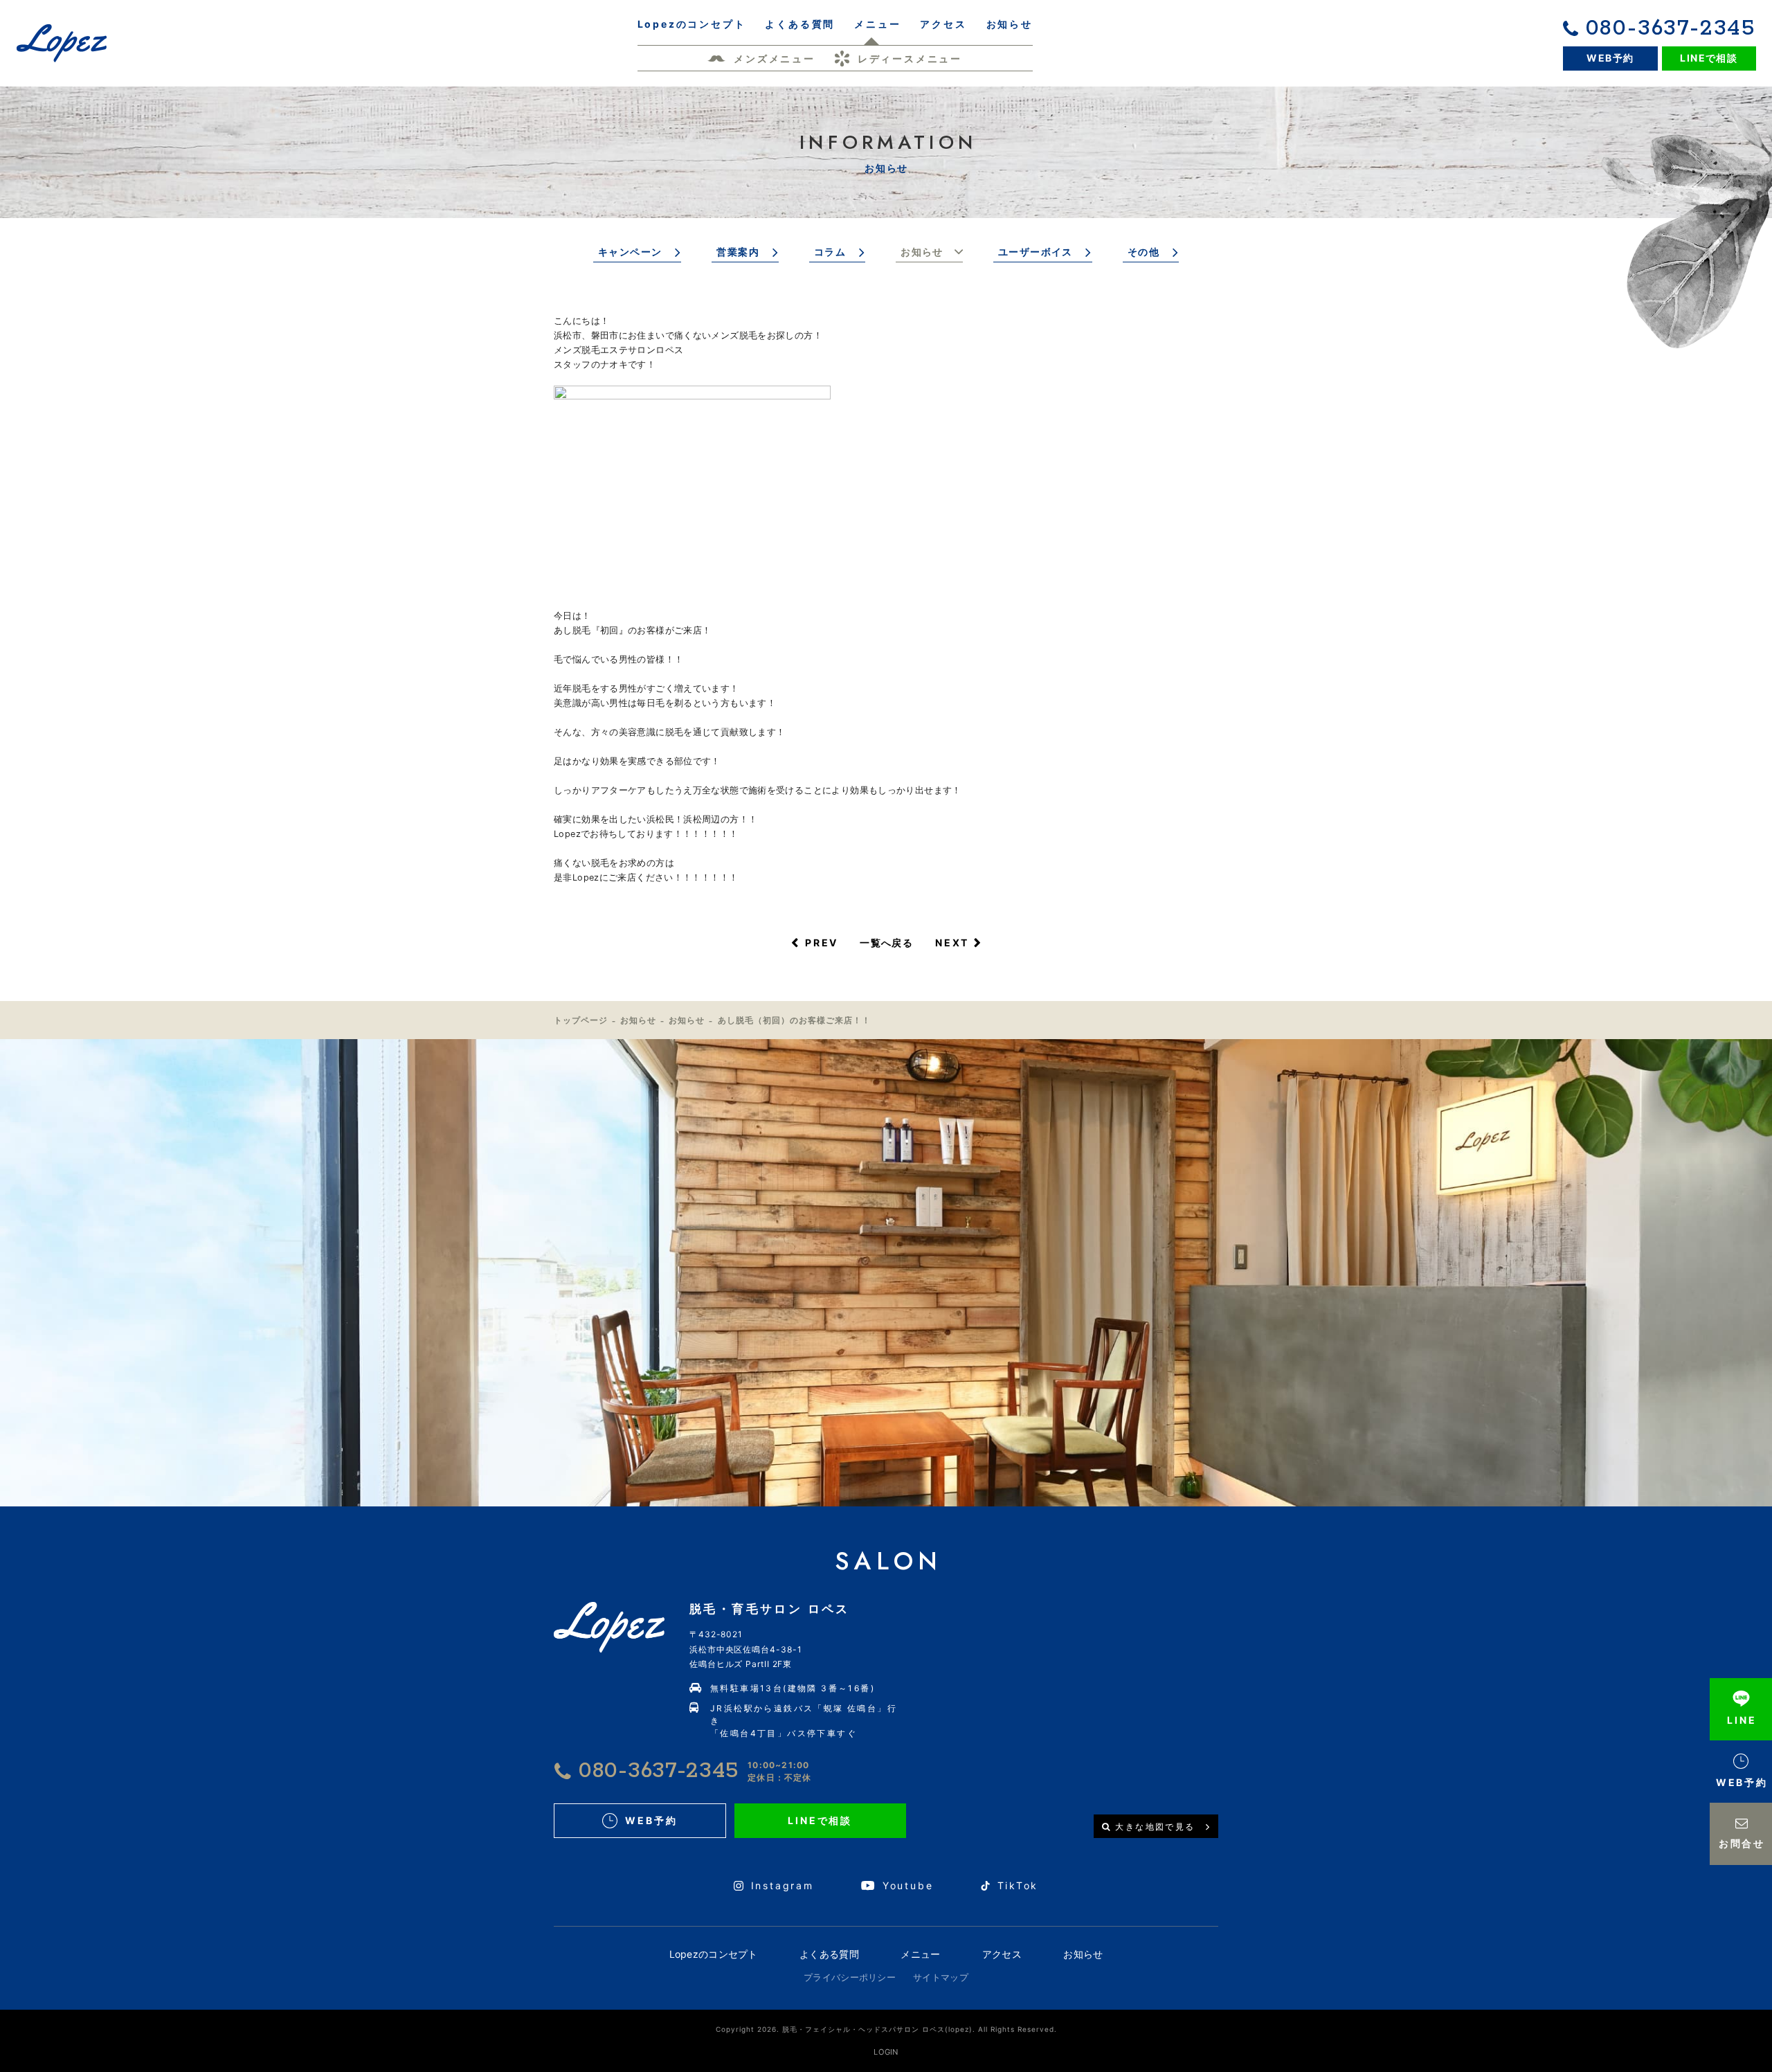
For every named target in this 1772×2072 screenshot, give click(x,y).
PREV (822, 943)
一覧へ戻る (886, 943)
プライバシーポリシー (850, 1977)
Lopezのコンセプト (714, 1954)
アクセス (1002, 1954)
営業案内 (738, 252)
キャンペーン (630, 252)
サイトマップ (941, 1977)
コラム (830, 252)
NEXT (952, 943)
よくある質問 (829, 1954)
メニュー (920, 1954)
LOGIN (886, 2052)
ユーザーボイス (1036, 252)
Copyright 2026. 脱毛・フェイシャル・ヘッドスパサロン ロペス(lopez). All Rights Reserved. (886, 2029)
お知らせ (922, 252)
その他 (1143, 252)
